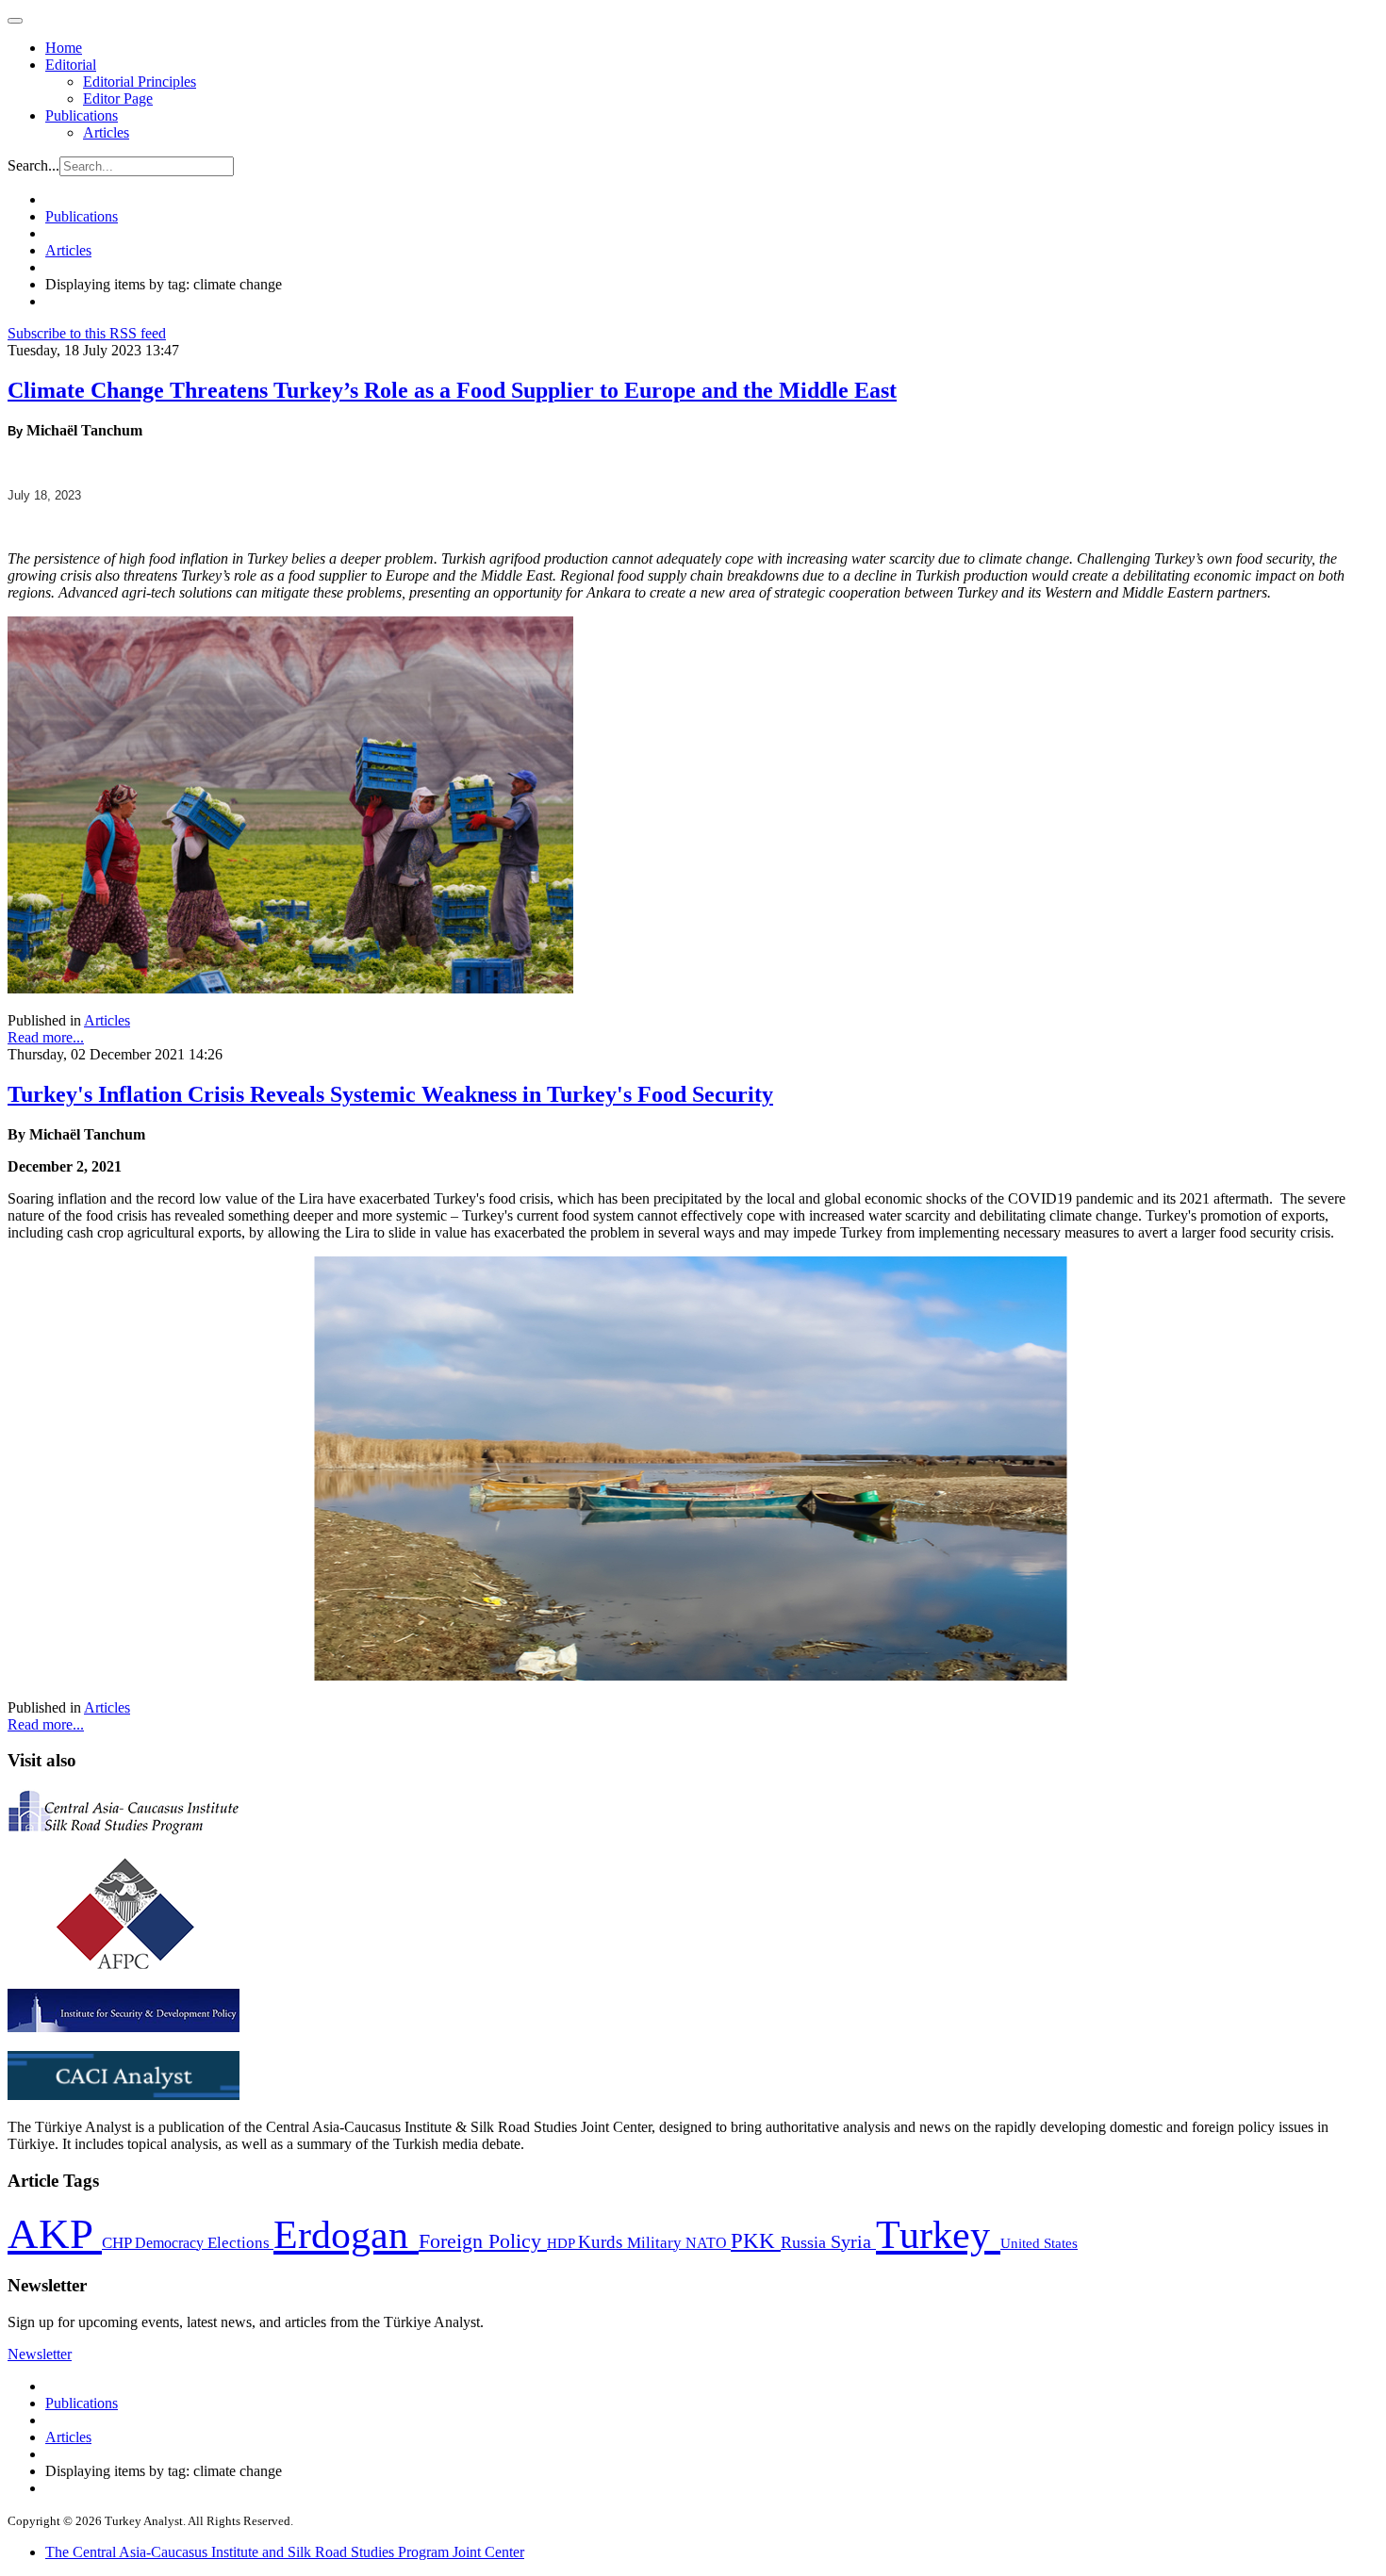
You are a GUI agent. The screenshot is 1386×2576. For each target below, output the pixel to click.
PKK (756, 2241)
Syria (853, 2242)
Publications (82, 115)
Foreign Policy (483, 2241)
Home (64, 48)
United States (1039, 2243)
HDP (562, 2243)
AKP (55, 2234)
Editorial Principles (140, 82)
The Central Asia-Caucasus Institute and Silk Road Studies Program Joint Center (285, 2552)
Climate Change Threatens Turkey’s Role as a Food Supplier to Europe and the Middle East (452, 390)
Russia (806, 2242)
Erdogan (346, 2235)
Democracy (171, 2243)
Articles (106, 132)
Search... (33, 165)
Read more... (46, 1037)
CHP (118, 2243)
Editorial (71, 65)
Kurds (602, 2242)
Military (656, 2243)
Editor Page (118, 98)
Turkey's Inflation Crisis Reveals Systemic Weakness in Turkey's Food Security (390, 1094)
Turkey (938, 2234)
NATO (708, 2243)
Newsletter (40, 2354)
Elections (240, 2243)
